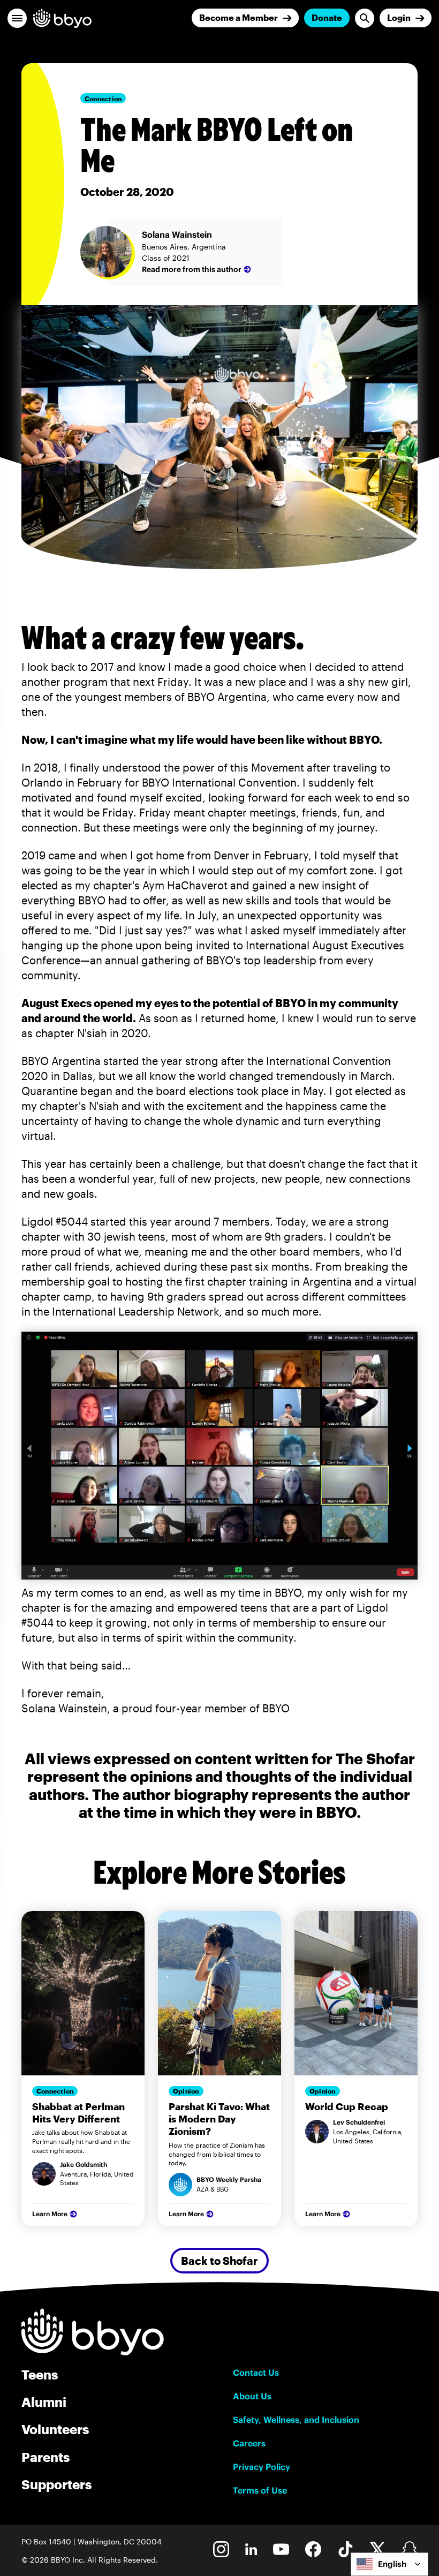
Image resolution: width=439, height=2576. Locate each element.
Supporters (56, 2484)
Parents (46, 2457)
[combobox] (389, 2564)
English (392, 2564)
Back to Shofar (219, 2261)
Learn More (50, 2214)
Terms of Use (260, 2490)
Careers (249, 2443)
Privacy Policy (262, 2467)
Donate (327, 17)
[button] (17, 18)
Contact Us (256, 2373)
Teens (40, 2374)
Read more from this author (192, 269)
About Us (252, 2396)
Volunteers (55, 2429)
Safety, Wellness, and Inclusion (296, 2420)
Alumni (44, 2402)
